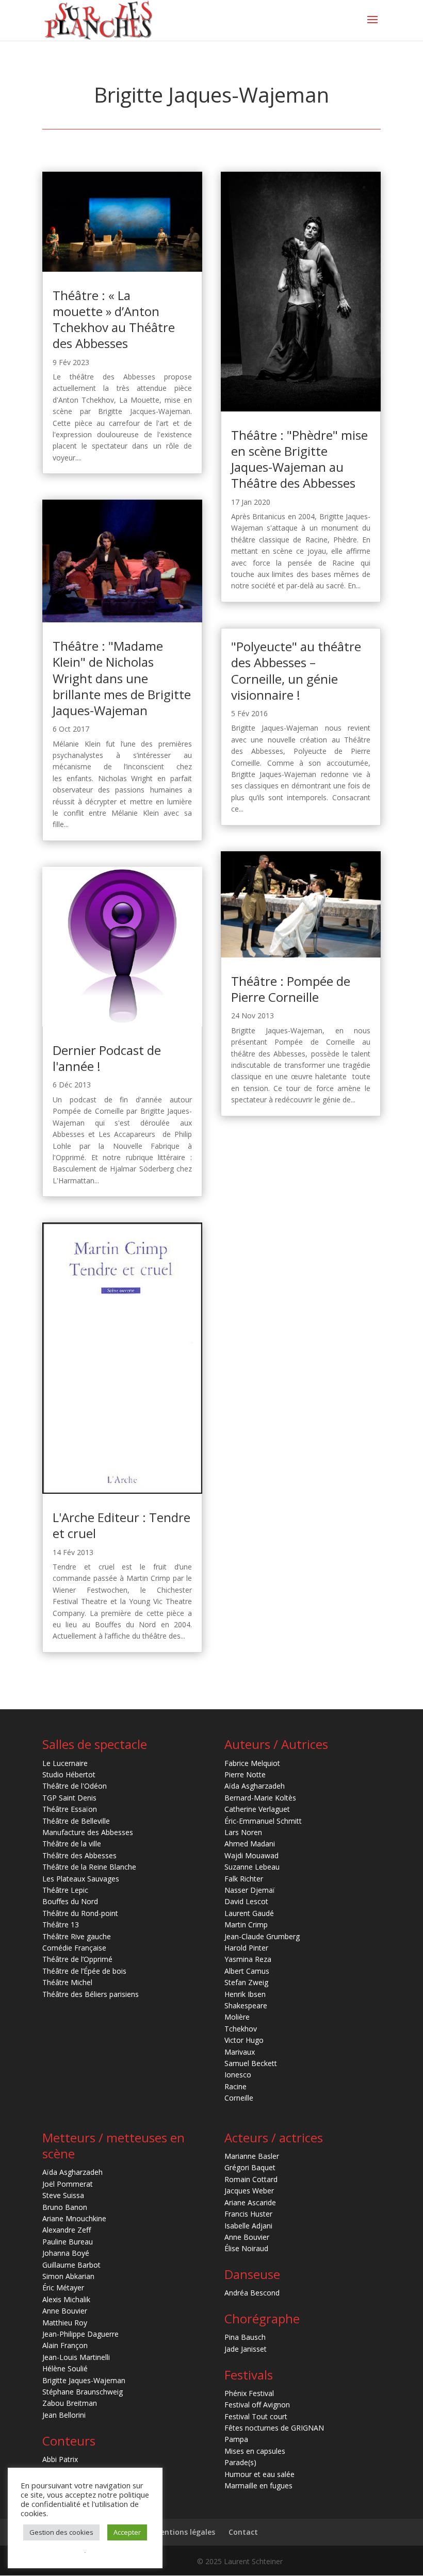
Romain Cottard (251, 2179)
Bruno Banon (65, 2207)
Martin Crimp (246, 1925)
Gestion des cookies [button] (61, 2532)
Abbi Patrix (60, 2459)
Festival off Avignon (257, 2405)
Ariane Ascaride (250, 2202)
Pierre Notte (245, 1774)
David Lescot (246, 1901)
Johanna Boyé (66, 2253)
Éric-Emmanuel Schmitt (263, 1821)
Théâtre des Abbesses (79, 1855)
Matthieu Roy (65, 2323)
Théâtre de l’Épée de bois (84, 1971)
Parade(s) (240, 2462)
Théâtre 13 (61, 1925)
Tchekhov (241, 2029)
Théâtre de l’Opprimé (77, 1959)
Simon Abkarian (68, 2276)
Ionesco (238, 2075)
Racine (235, 2086)
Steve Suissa (63, 2195)
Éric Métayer (63, 2288)
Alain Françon (65, 2345)
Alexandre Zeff (67, 2230)
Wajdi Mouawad (251, 1855)
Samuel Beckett (251, 2063)
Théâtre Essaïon (70, 1809)
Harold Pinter (246, 1948)
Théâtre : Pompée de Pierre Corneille (291, 989)
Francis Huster (248, 2214)
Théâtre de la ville (72, 1844)
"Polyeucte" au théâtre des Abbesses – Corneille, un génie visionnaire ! (296, 671)
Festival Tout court (256, 2416)
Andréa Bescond (252, 2293)
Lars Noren (243, 1832)
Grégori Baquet (250, 2167)
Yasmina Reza (248, 1959)
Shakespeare (246, 2005)
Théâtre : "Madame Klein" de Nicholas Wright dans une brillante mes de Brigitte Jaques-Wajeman (122, 678)
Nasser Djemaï (250, 1890)
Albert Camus (247, 1971)
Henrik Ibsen (245, 1994)
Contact (243, 2532)
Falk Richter (244, 1879)
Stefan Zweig (246, 1982)
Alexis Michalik (66, 2299)
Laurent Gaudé (249, 1913)
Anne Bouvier (65, 2311)
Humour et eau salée (259, 2474)
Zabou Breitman (70, 2403)
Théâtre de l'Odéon (75, 1786)
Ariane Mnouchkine (74, 2218)
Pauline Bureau (68, 2242)
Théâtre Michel (67, 1982)
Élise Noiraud (246, 2248)
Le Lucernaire (65, 1763)
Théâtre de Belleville (76, 1821)
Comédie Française (74, 1948)
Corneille (239, 2098)
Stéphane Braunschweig (83, 2392)
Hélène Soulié (65, 2368)
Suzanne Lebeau (252, 1867)
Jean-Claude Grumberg (262, 1936)
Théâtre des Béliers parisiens (91, 1994)
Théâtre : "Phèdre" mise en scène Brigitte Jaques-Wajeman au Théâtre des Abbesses (299, 459)
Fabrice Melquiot (252, 1763)
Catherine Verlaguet (257, 1809)
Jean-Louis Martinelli (76, 2357)
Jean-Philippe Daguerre (80, 2334)
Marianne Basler (252, 2156)
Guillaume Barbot (71, 2265)
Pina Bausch (245, 2337)
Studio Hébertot (69, 1774)
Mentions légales (184, 2532)
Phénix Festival (249, 2393)
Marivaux (240, 2052)
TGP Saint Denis (69, 1798)
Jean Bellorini (64, 2415)
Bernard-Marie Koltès (260, 1798)
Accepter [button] (127, 2532)
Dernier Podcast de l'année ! (107, 1058)
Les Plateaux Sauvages (81, 1879)
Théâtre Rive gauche (77, 1936)
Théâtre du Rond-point (80, 1913)
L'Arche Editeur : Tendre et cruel (121, 1525)
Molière (237, 2017)
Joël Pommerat (68, 2184)
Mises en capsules (255, 2451)
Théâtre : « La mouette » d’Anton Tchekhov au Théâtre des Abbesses (114, 319)
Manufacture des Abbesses (88, 1832)
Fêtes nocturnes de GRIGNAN (274, 2428)
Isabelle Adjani (248, 2226)
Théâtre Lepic (65, 1890)
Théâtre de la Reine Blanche (89, 1867)
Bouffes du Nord (70, 1901)
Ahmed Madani (250, 1844)
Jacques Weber (249, 2191)
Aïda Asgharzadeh (255, 1786)
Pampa (236, 2439)
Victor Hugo (244, 2040)
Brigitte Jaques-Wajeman (84, 2380)
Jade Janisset (246, 2349)
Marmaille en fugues (258, 2486)
